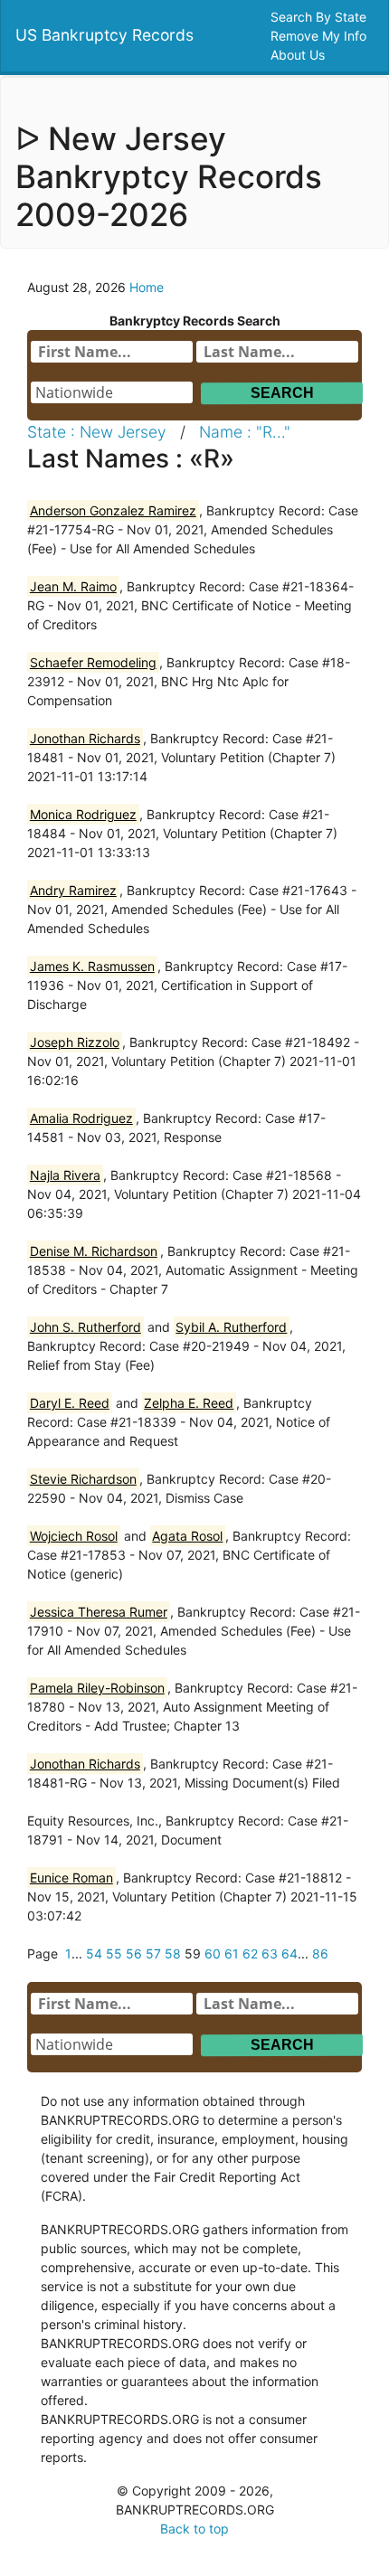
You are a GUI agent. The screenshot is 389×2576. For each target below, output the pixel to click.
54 (94, 1953)
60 (213, 1953)
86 (320, 1953)
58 (173, 1953)
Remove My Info (320, 36)
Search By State (320, 17)
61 (232, 1953)
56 (134, 1953)
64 (289, 1953)
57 (153, 1953)
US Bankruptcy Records (104, 35)
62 (250, 1953)
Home (147, 287)
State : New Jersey (97, 432)
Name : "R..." (245, 432)
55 (114, 1953)
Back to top (194, 2529)
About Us (299, 55)
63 (270, 1953)
